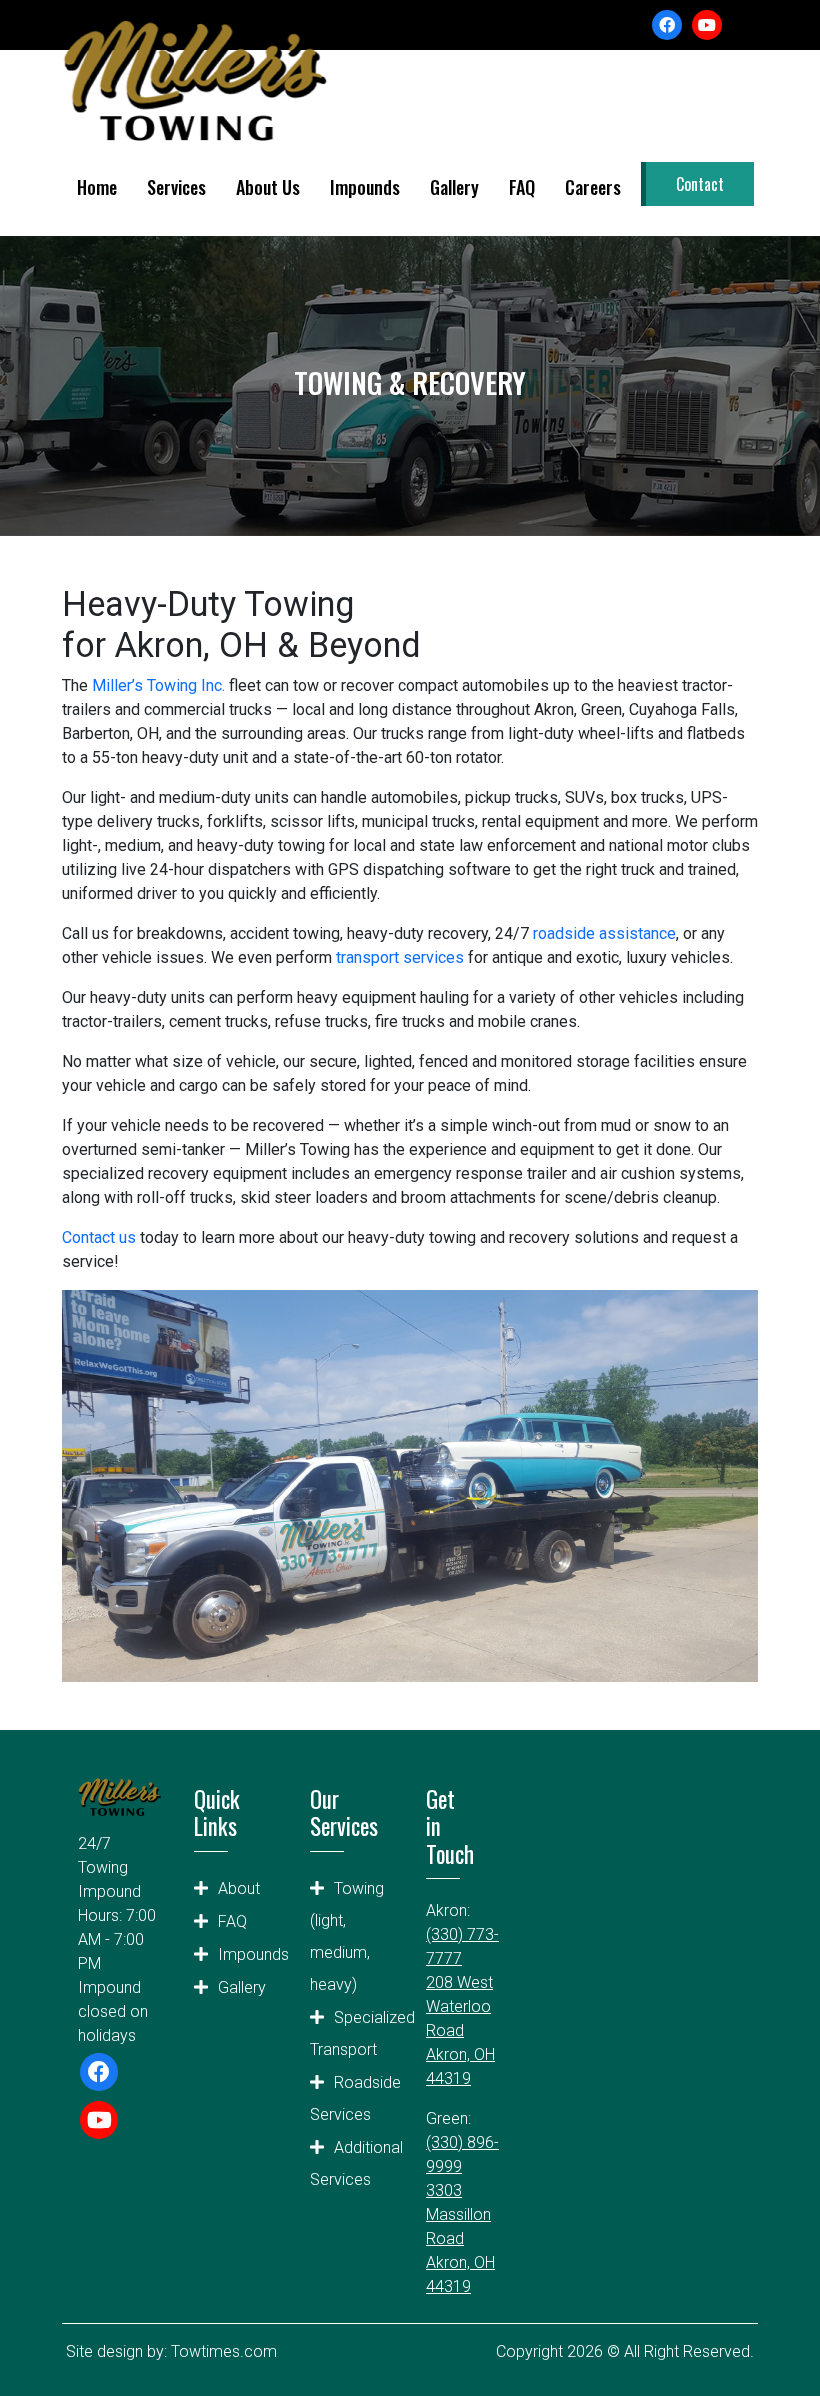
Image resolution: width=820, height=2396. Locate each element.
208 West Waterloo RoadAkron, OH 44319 (460, 2030)
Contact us (99, 1237)
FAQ (522, 187)
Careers (593, 187)
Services (176, 187)
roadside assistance (604, 933)
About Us (268, 187)
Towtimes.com (224, 2351)
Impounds (365, 187)
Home (97, 187)
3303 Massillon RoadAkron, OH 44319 (460, 2238)
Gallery (454, 187)
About (239, 1888)
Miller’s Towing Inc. (158, 685)
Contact (700, 184)
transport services (400, 957)
